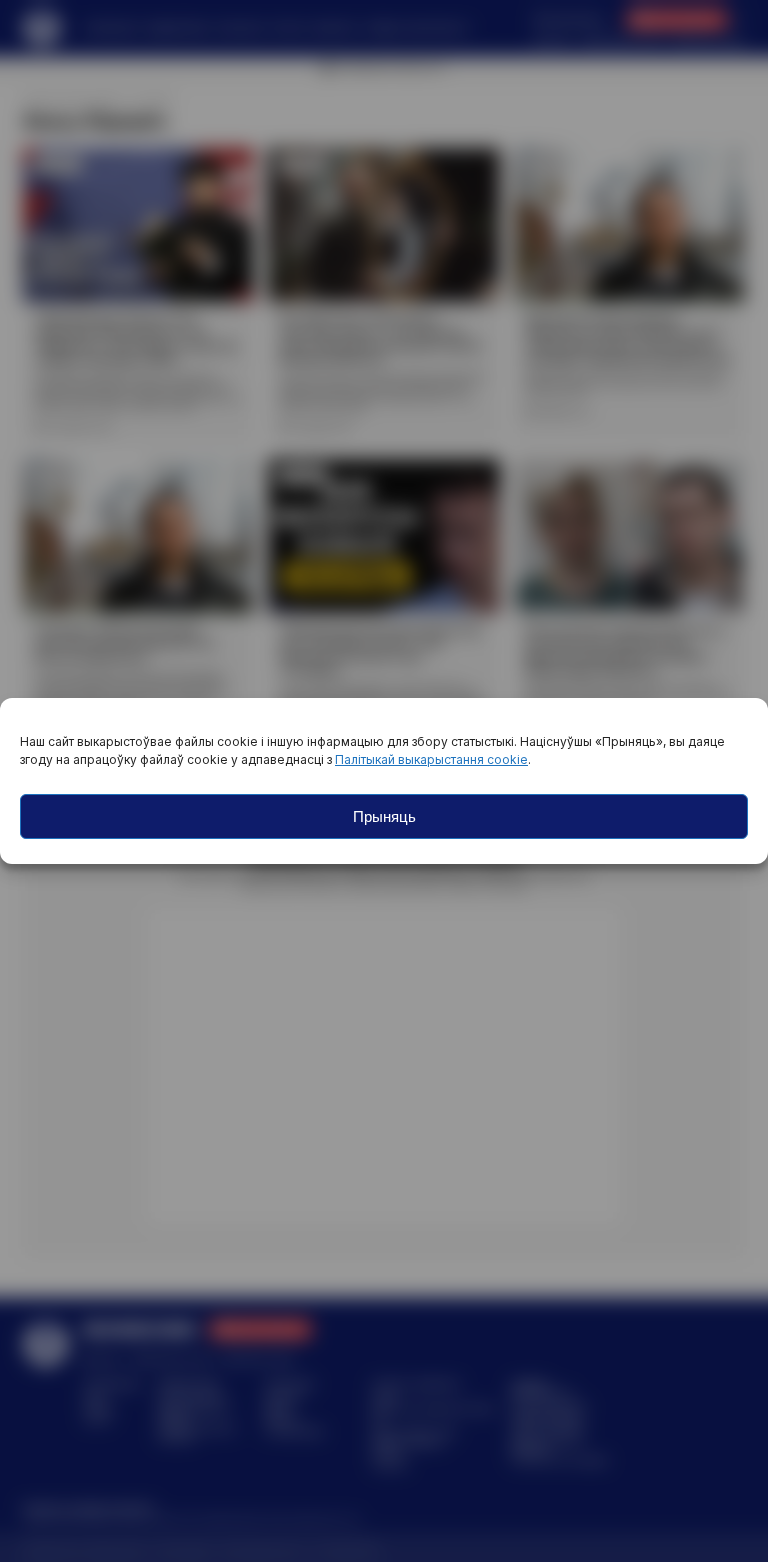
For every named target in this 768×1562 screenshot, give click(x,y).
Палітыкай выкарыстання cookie (431, 759)
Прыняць (384, 816)
